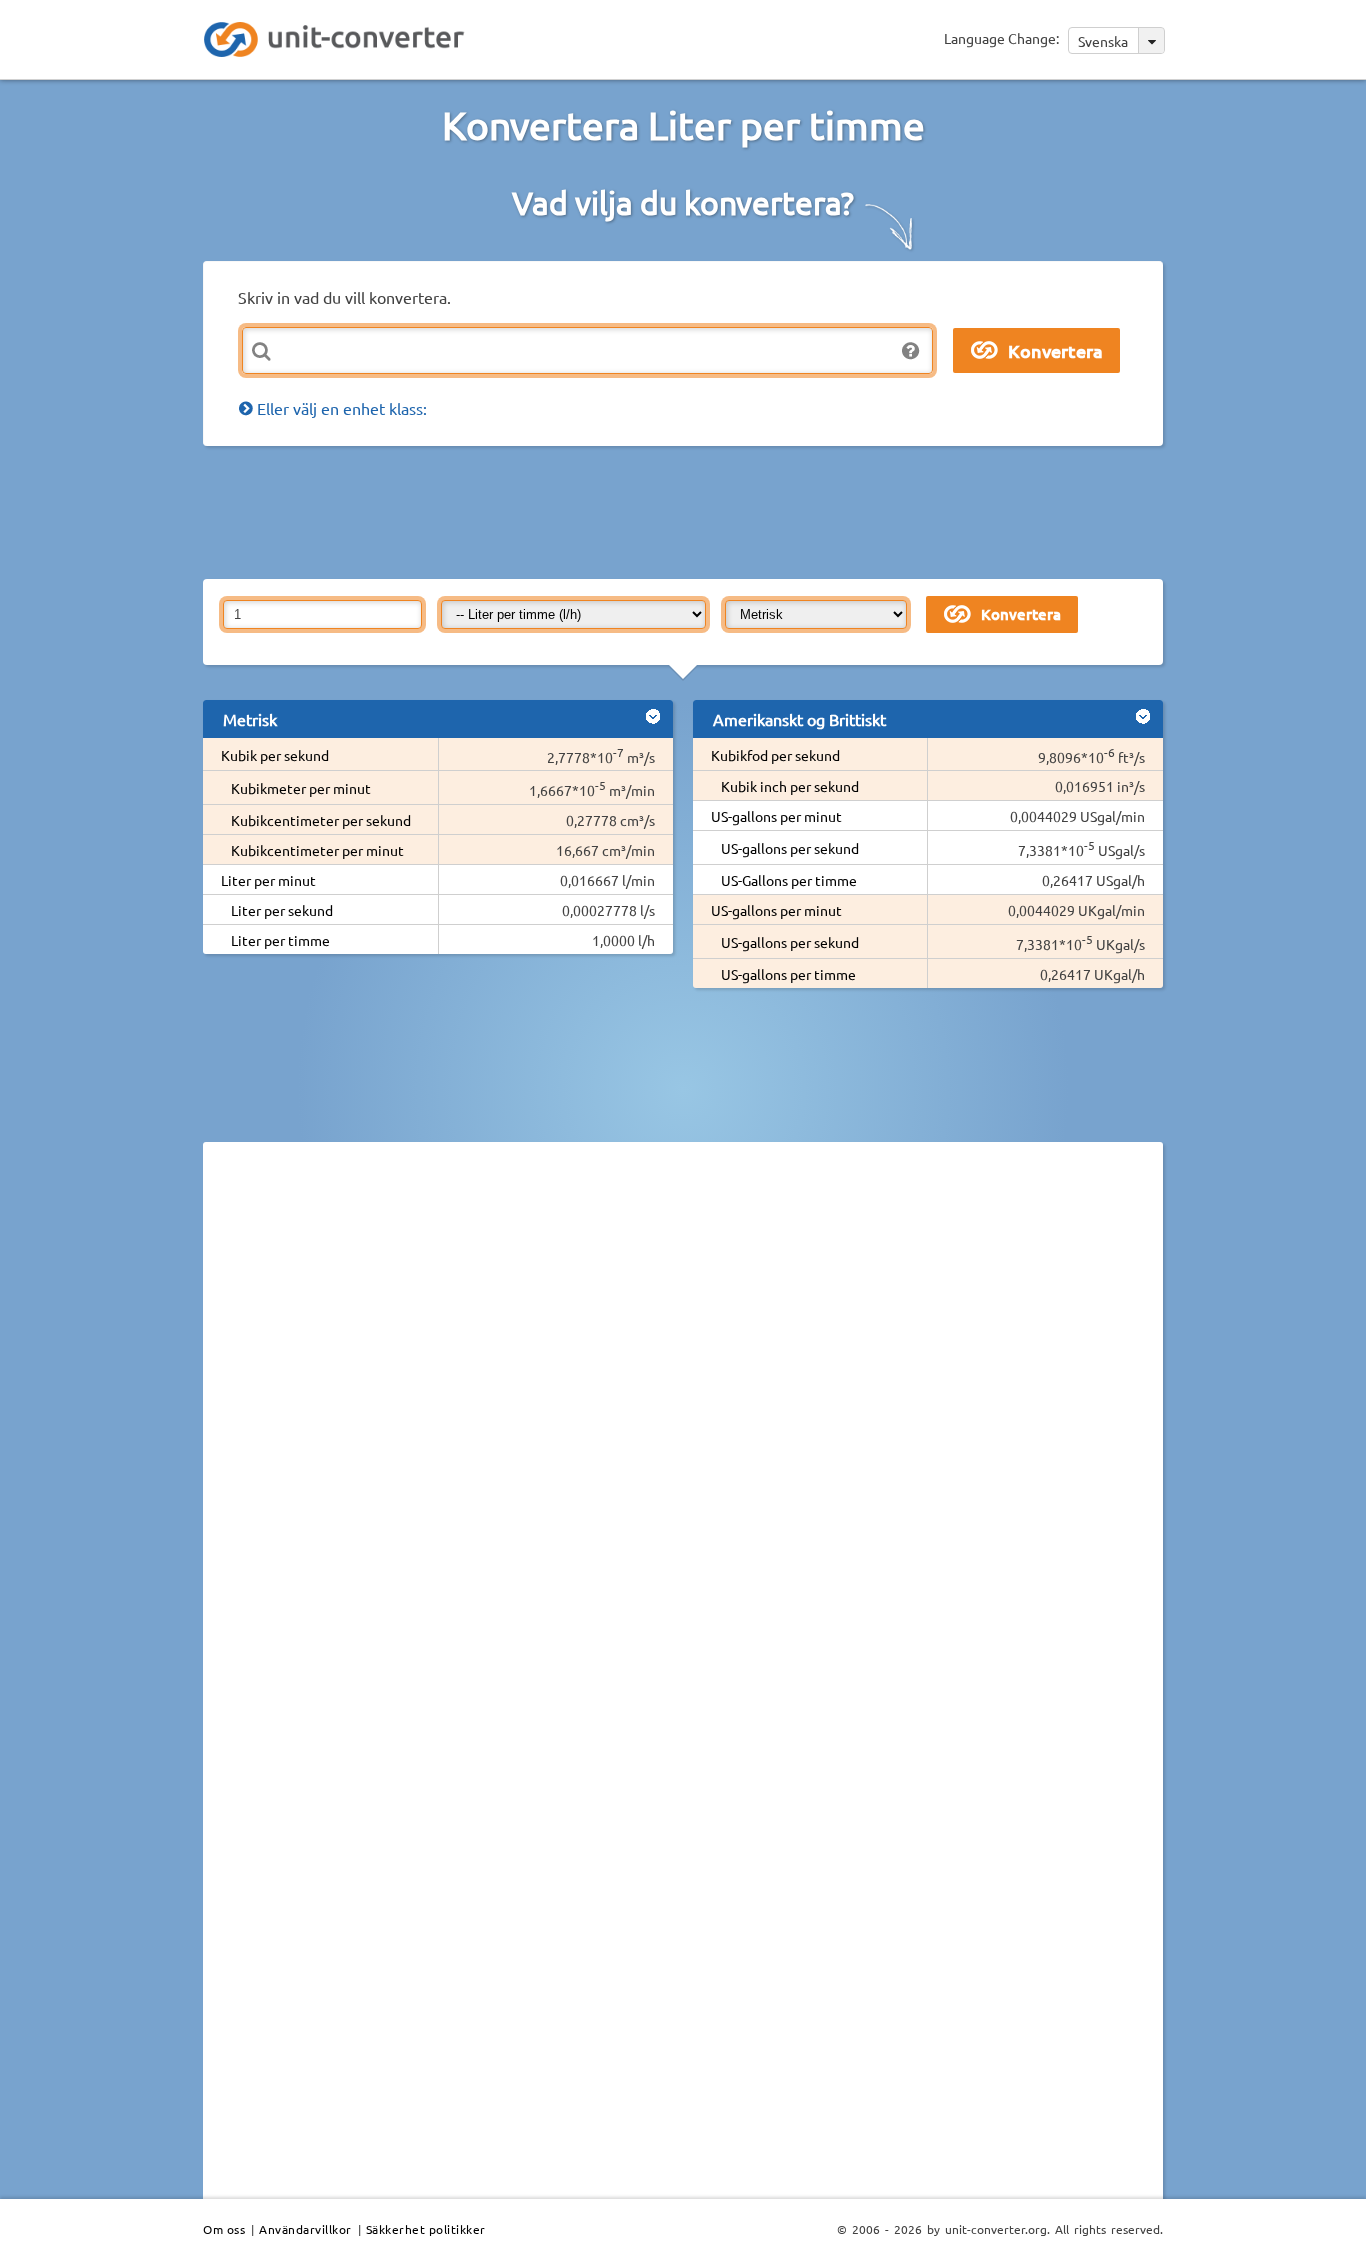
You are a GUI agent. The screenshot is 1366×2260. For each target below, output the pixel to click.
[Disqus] (683, 1432)
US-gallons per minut (776, 816)
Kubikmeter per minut (301, 788)
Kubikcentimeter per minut (317, 850)
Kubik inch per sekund (790, 786)
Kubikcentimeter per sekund (321, 820)
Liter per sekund (282, 910)
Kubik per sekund (275, 755)
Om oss (224, 2229)
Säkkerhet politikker (426, 2229)
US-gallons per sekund (790, 848)
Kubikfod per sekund (775, 755)
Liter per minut (268, 880)
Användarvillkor (305, 2229)
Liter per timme (280, 940)
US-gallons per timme (788, 974)
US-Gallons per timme (789, 880)
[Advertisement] (688, 511)
